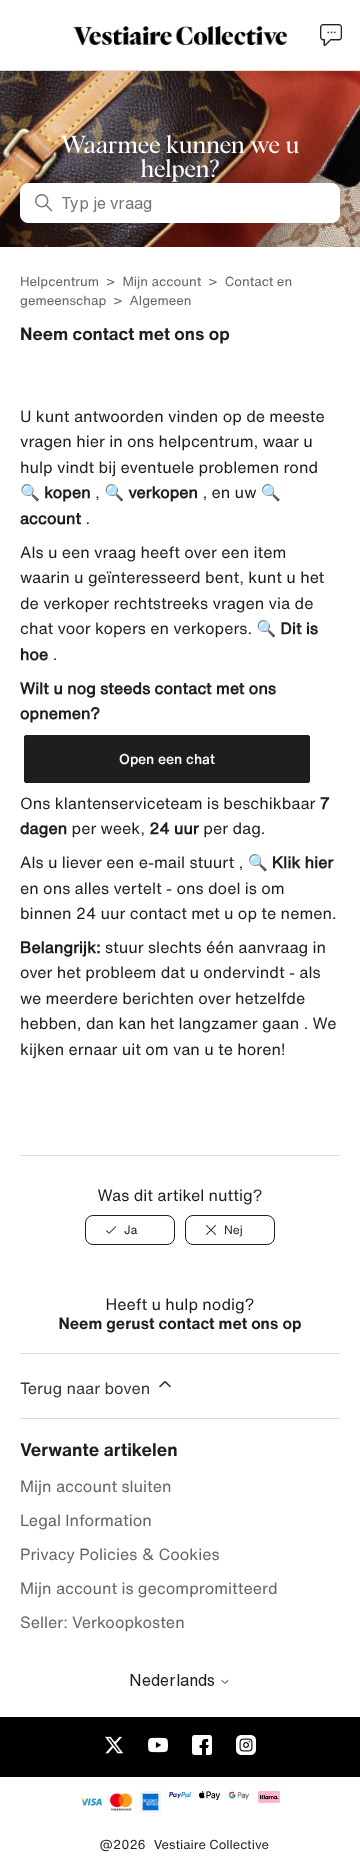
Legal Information (86, 1520)
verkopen (161, 492)
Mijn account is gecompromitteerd (149, 1588)
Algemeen (161, 300)
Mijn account (161, 281)
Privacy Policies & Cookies (120, 1554)
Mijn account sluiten (96, 1486)
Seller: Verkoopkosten (102, 1622)
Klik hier (301, 862)
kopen (65, 492)
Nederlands (174, 1680)
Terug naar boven (87, 1388)
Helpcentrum (59, 281)
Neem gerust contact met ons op (180, 1323)
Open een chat (167, 758)
